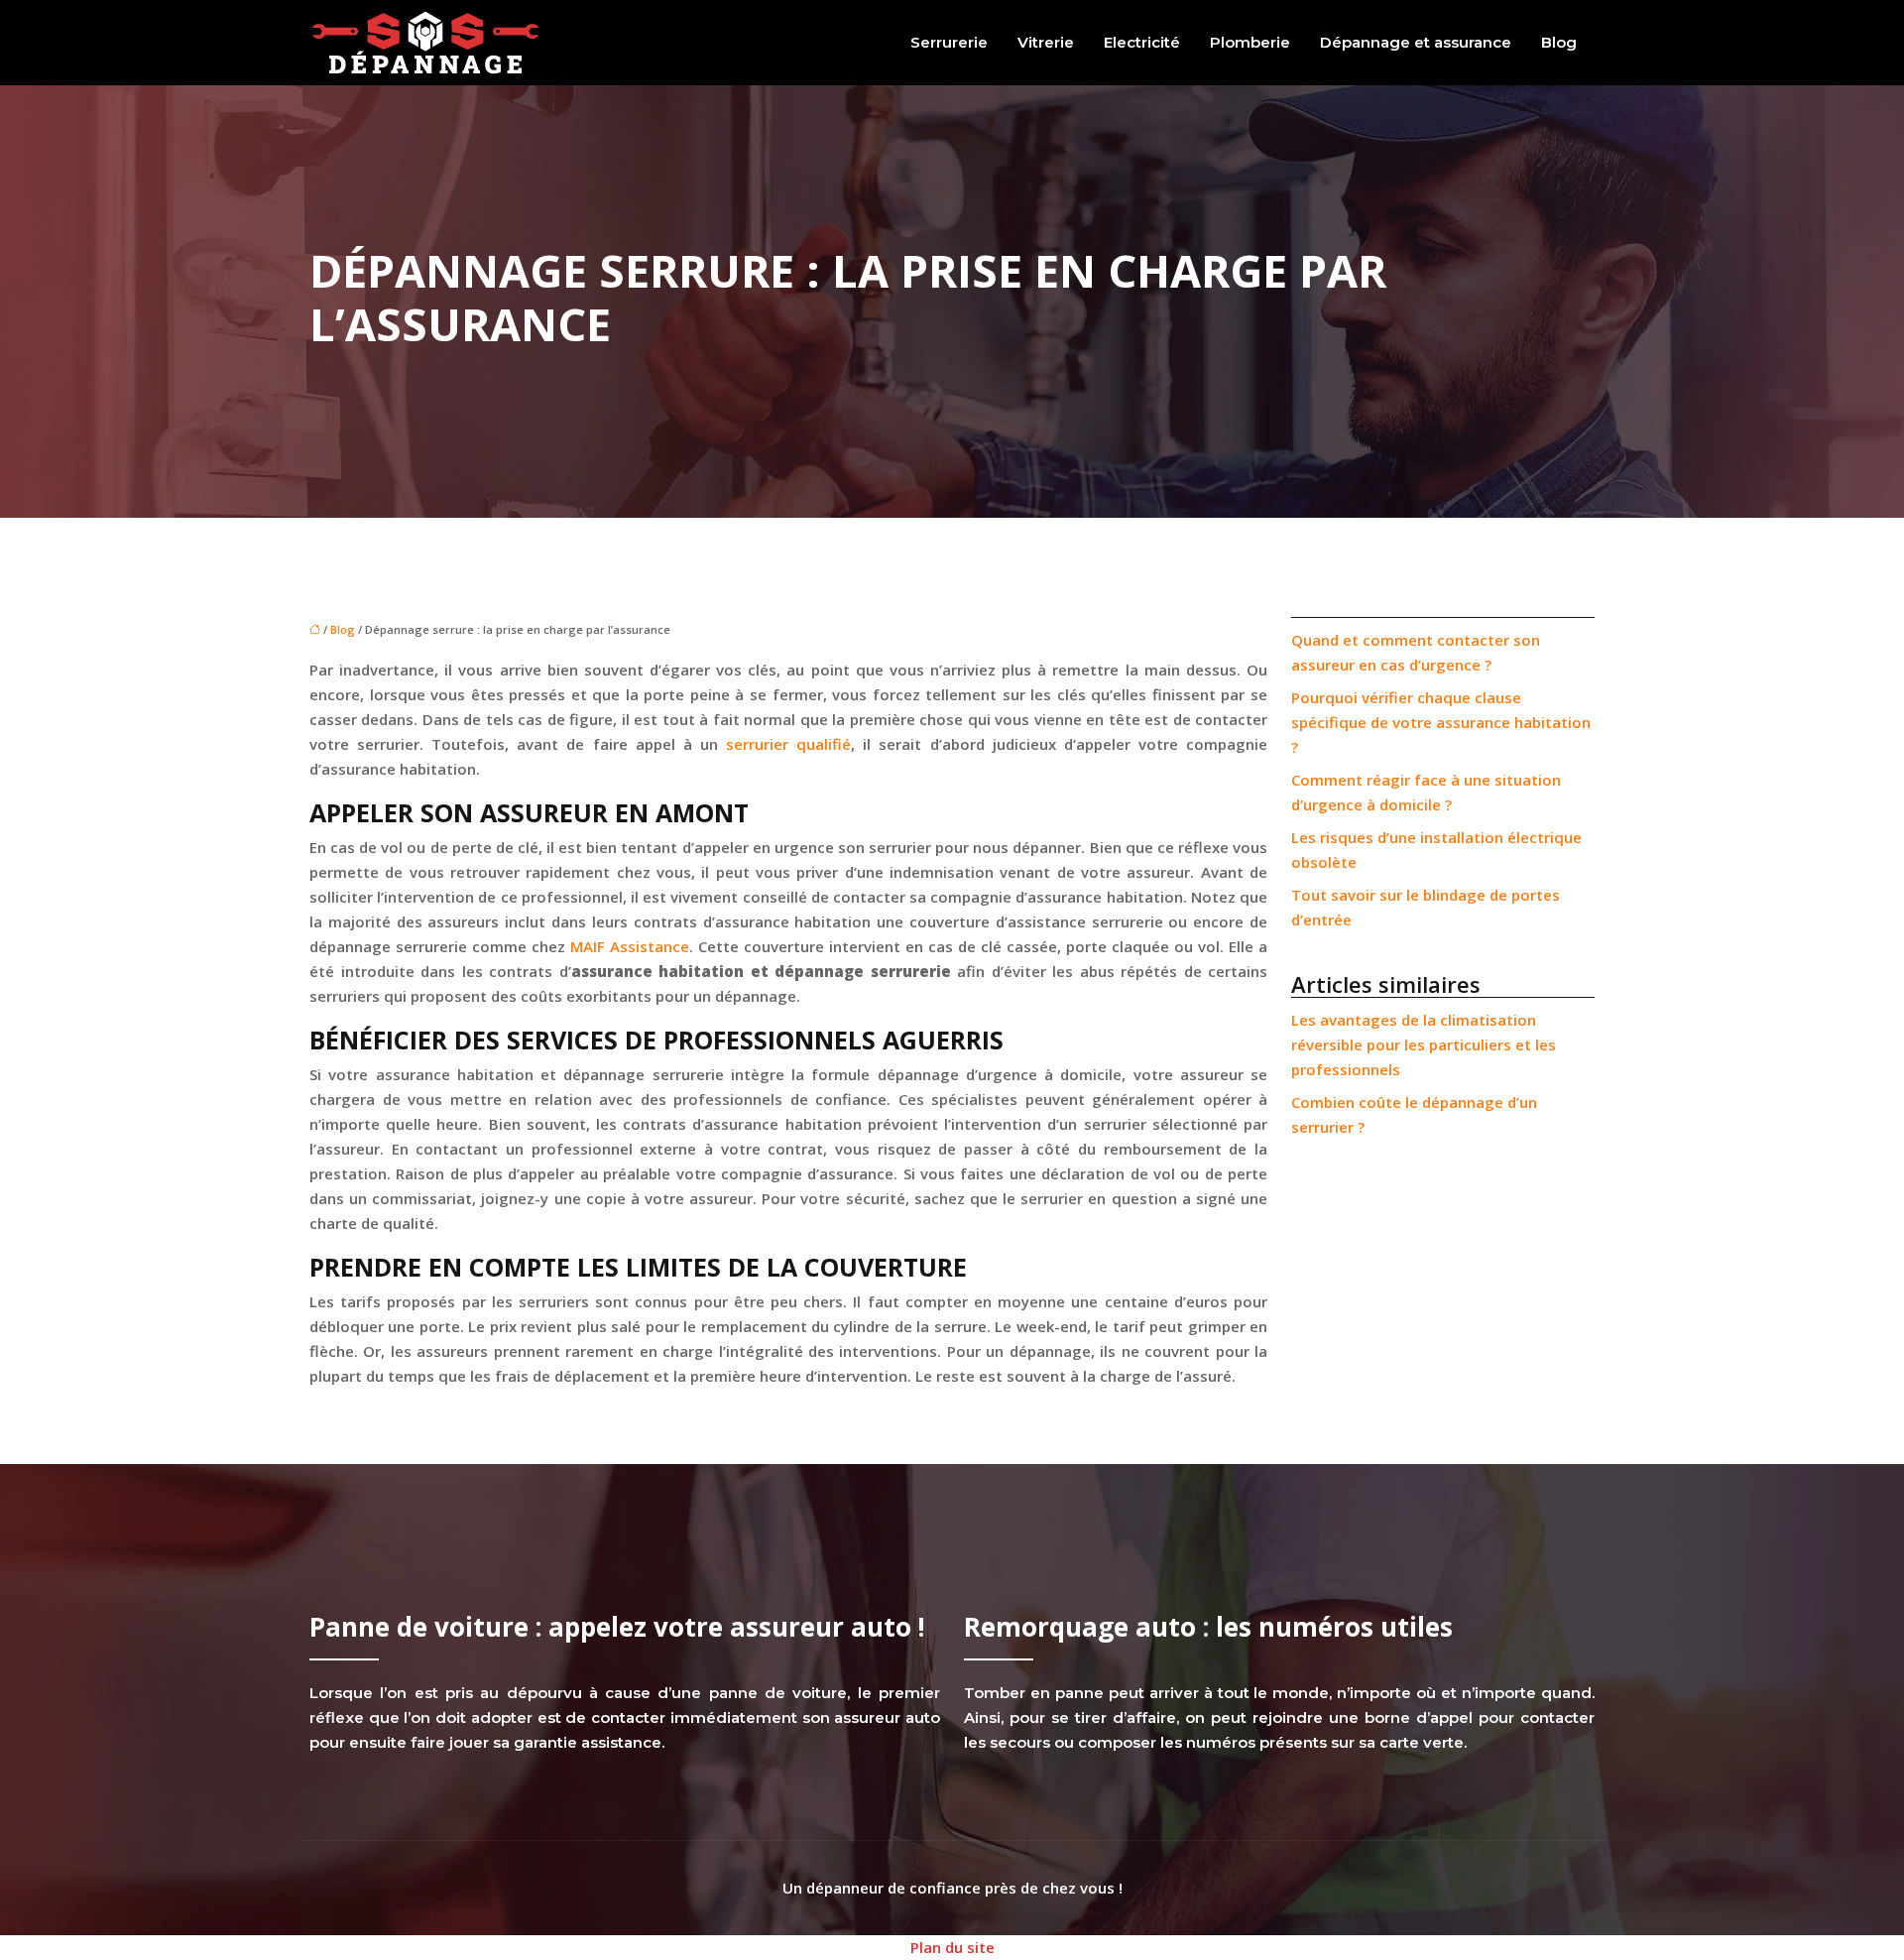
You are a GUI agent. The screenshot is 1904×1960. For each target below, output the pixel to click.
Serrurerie (949, 42)
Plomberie (1250, 42)
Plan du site (952, 1947)
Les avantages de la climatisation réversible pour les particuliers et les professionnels (1424, 1044)
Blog (1559, 42)
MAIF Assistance (630, 946)
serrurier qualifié (788, 744)
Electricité (1142, 42)
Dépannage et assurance (1416, 42)
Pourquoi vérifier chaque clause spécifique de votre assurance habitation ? (1441, 722)
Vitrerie (1046, 42)
